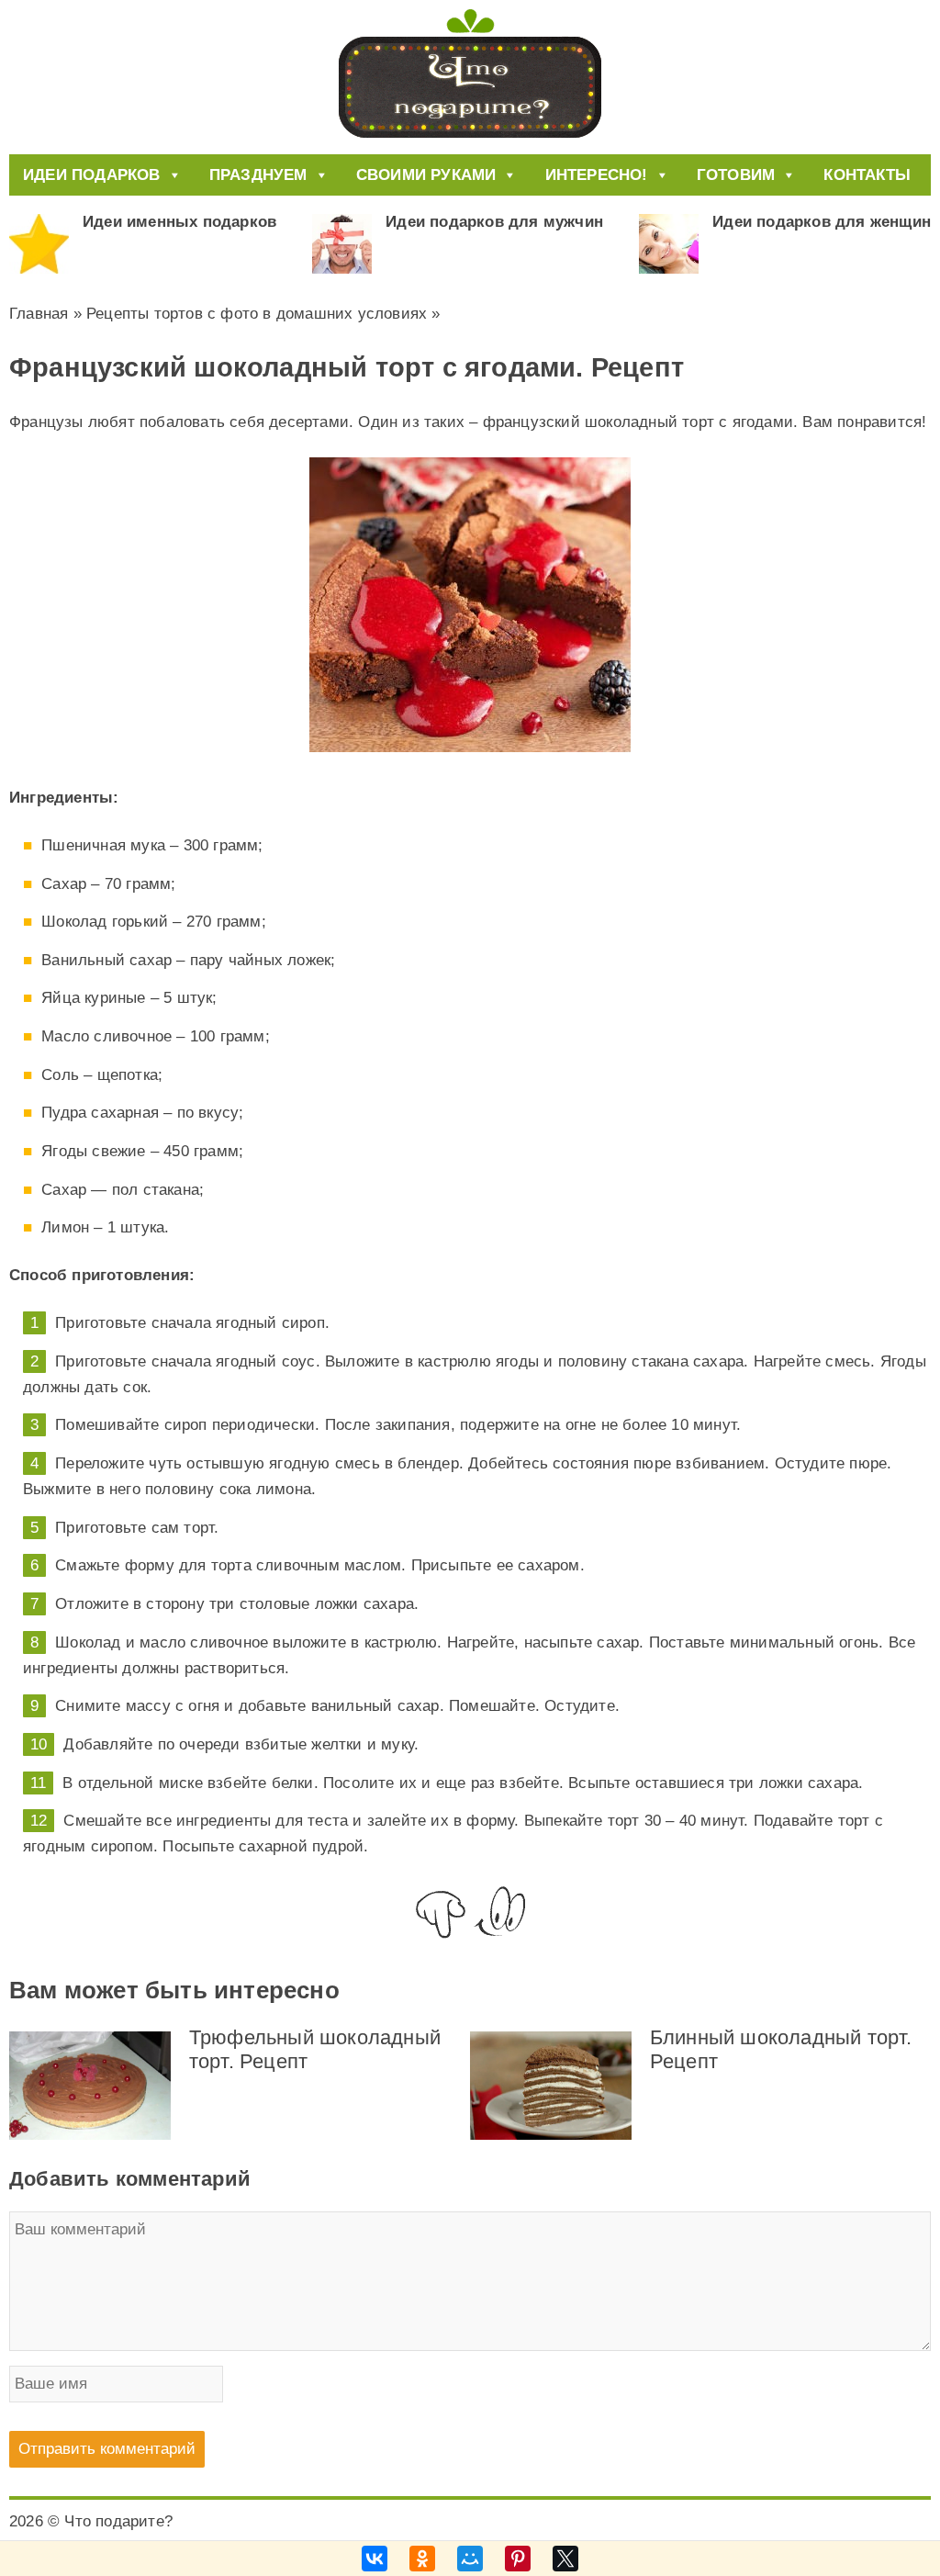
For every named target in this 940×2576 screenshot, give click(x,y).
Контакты (867, 175)
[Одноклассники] (422, 2559)
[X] (565, 2559)
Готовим (736, 175)
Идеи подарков (92, 175)
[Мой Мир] (470, 2559)
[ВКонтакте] (375, 2559)
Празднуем (258, 175)
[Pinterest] (518, 2559)
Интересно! (597, 175)
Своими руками (426, 175)
